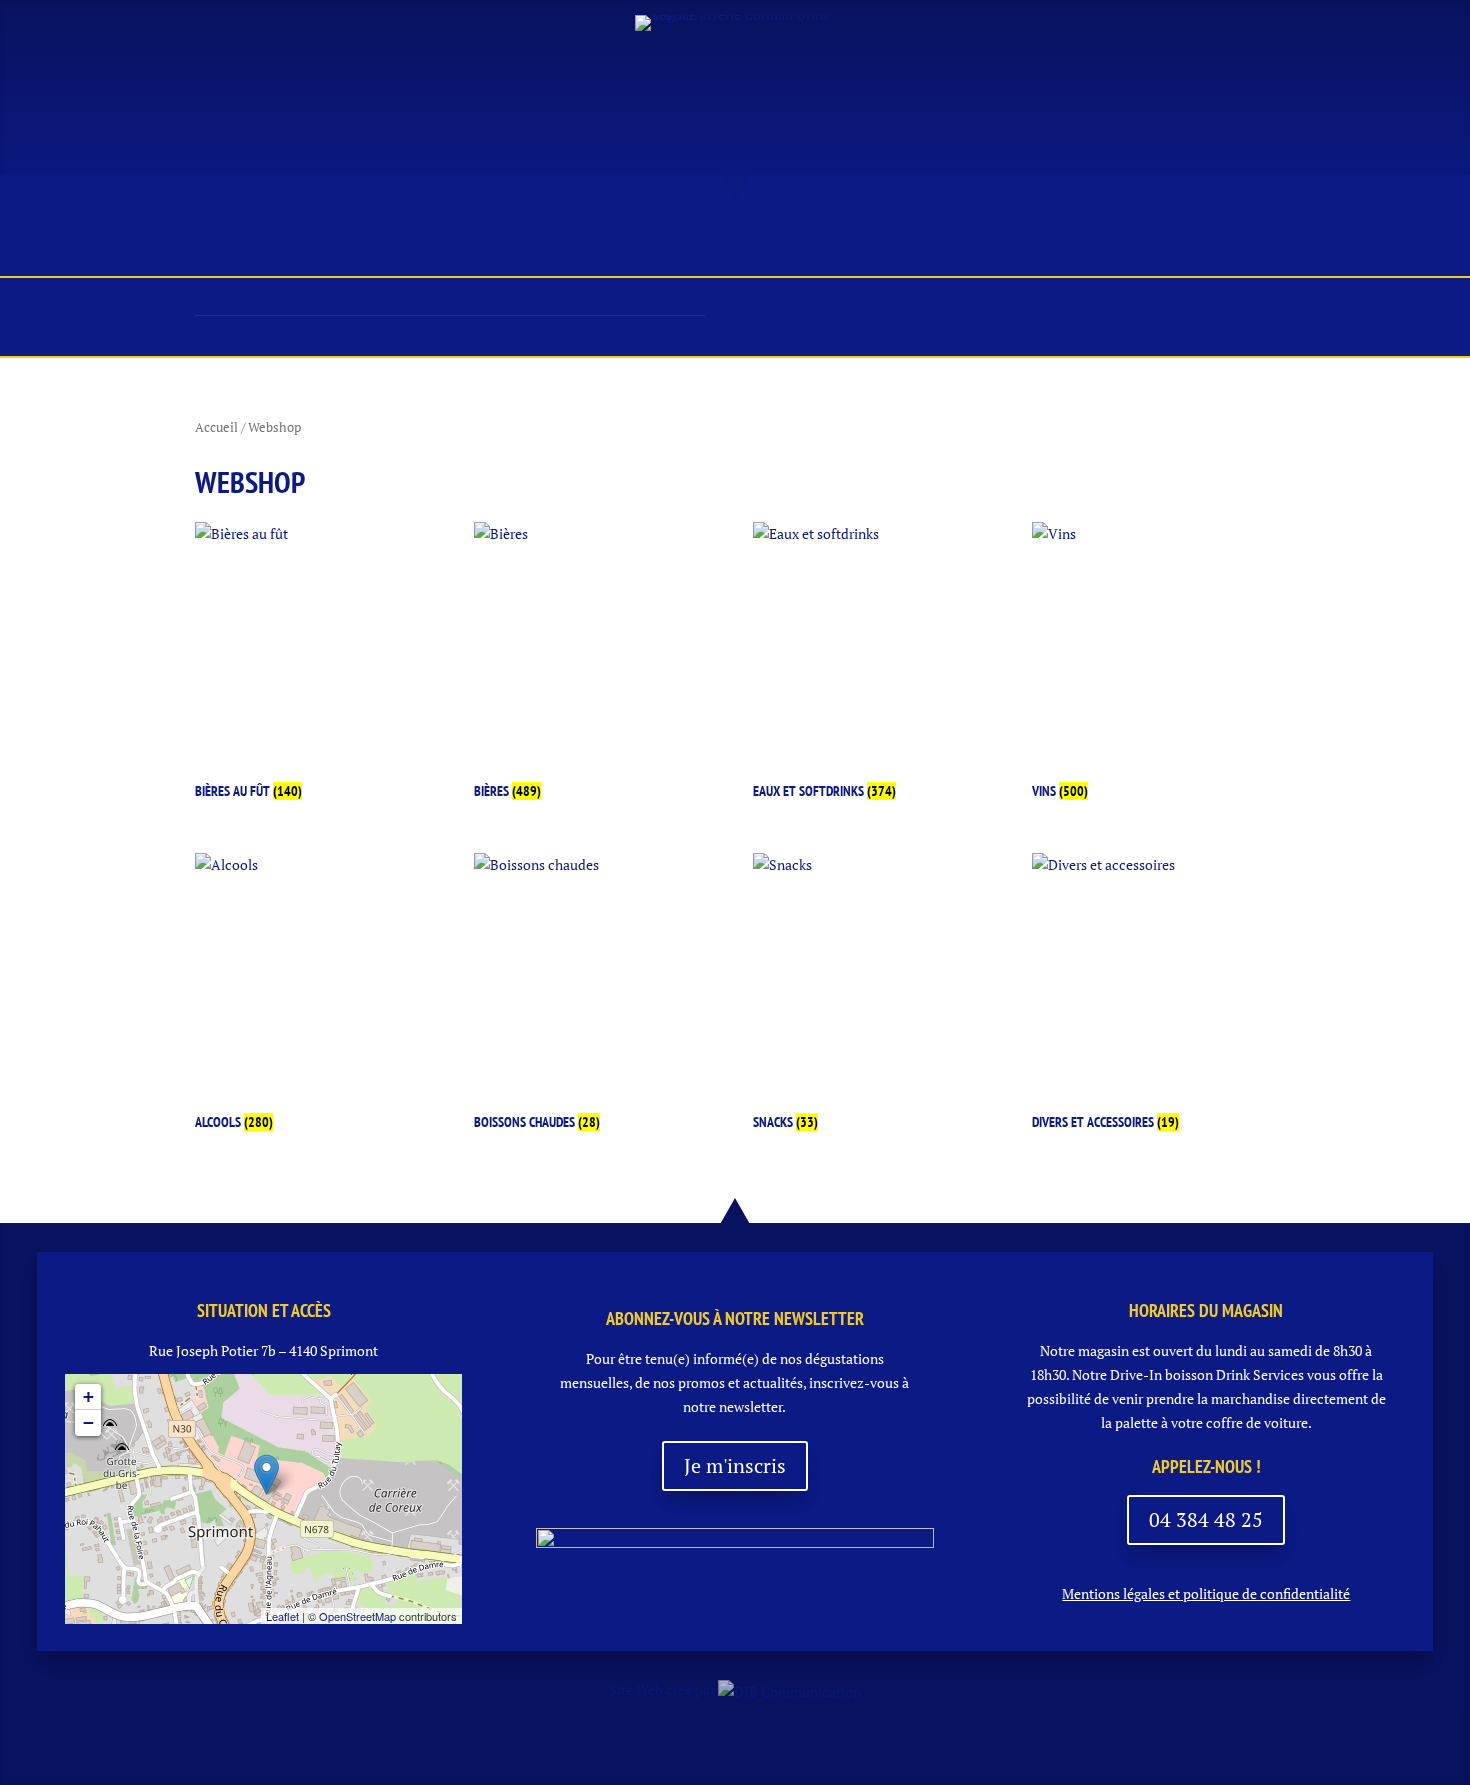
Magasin (414, 242)
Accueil (237, 242)
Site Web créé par (663, 1689)
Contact (1206, 242)
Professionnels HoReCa (924, 242)
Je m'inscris (735, 1465)
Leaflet (282, 1616)
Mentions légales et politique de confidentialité (1206, 1593)
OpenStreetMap (357, 1616)
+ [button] (88, 1396)
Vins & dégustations (574, 242)
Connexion (1241, 316)
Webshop (1100, 242)
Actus (324, 242)
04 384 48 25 (1206, 1519)
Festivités (742, 242)
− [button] (88, 1422)
